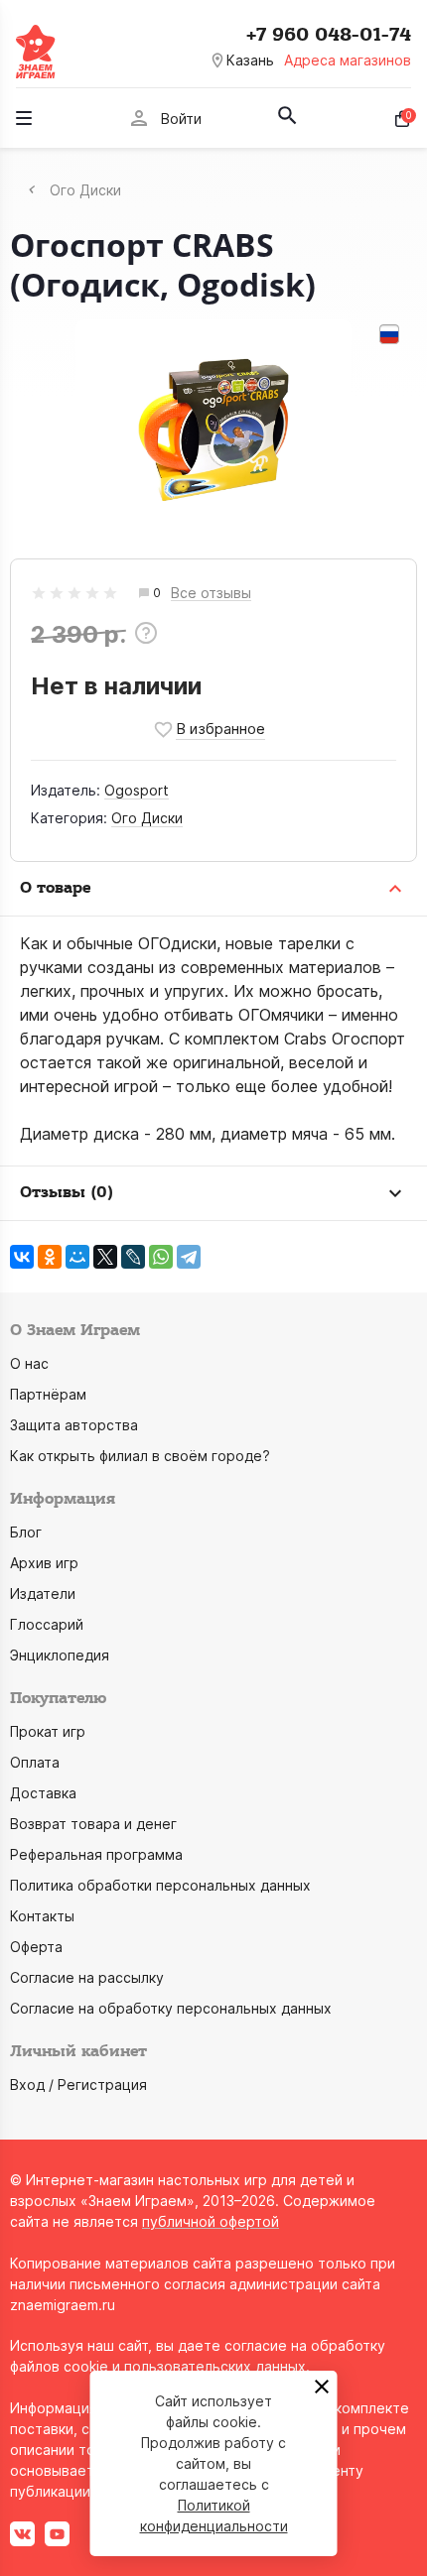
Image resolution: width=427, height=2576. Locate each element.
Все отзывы (211, 594)
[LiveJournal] (133, 1257)
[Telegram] (189, 1257)
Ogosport (137, 790)
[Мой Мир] (77, 1257)
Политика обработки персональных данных (160, 1885)
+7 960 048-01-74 (329, 35)
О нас (29, 1363)
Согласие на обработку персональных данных (171, 2008)
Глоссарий (47, 1624)
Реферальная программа (96, 1854)
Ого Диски (147, 818)
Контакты (42, 1916)
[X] (105, 1257)
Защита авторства (74, 1425)
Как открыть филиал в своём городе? (140, 1456)
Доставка (43, 1793)
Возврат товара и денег (93, 1824)
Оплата (35, 1762)
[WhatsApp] (161, 1257)
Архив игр (44, 1563)
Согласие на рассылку (87, 1977)
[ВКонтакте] (22, 1257)
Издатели (43, 1594)
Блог (26, 1532)
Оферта (36, 1947)
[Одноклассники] (50, 1257)
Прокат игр (48, 1731)
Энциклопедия (60, 1655)
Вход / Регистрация (78, 2085)
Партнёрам (48, 1394)
